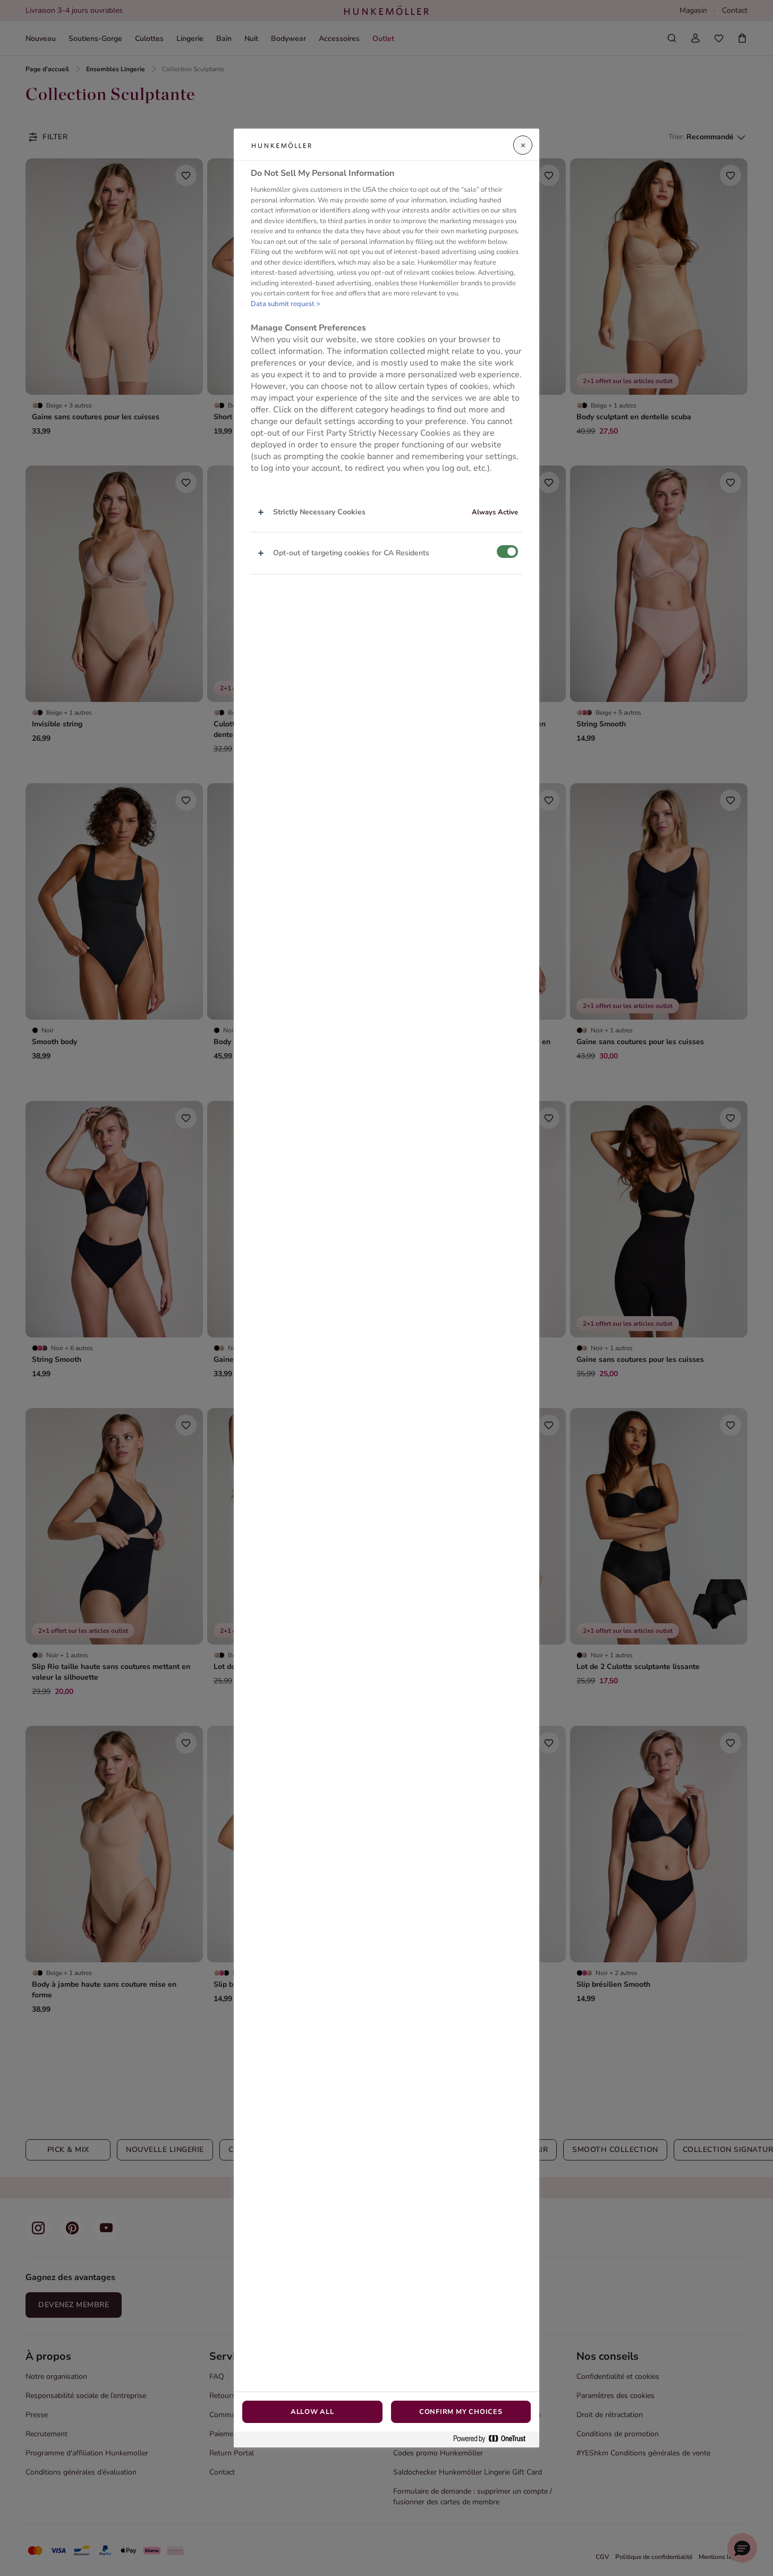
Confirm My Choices (461, 2412)
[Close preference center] (523, 145)
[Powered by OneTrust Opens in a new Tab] (494, 2439)
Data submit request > (286, 304)
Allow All (312, 2412)
